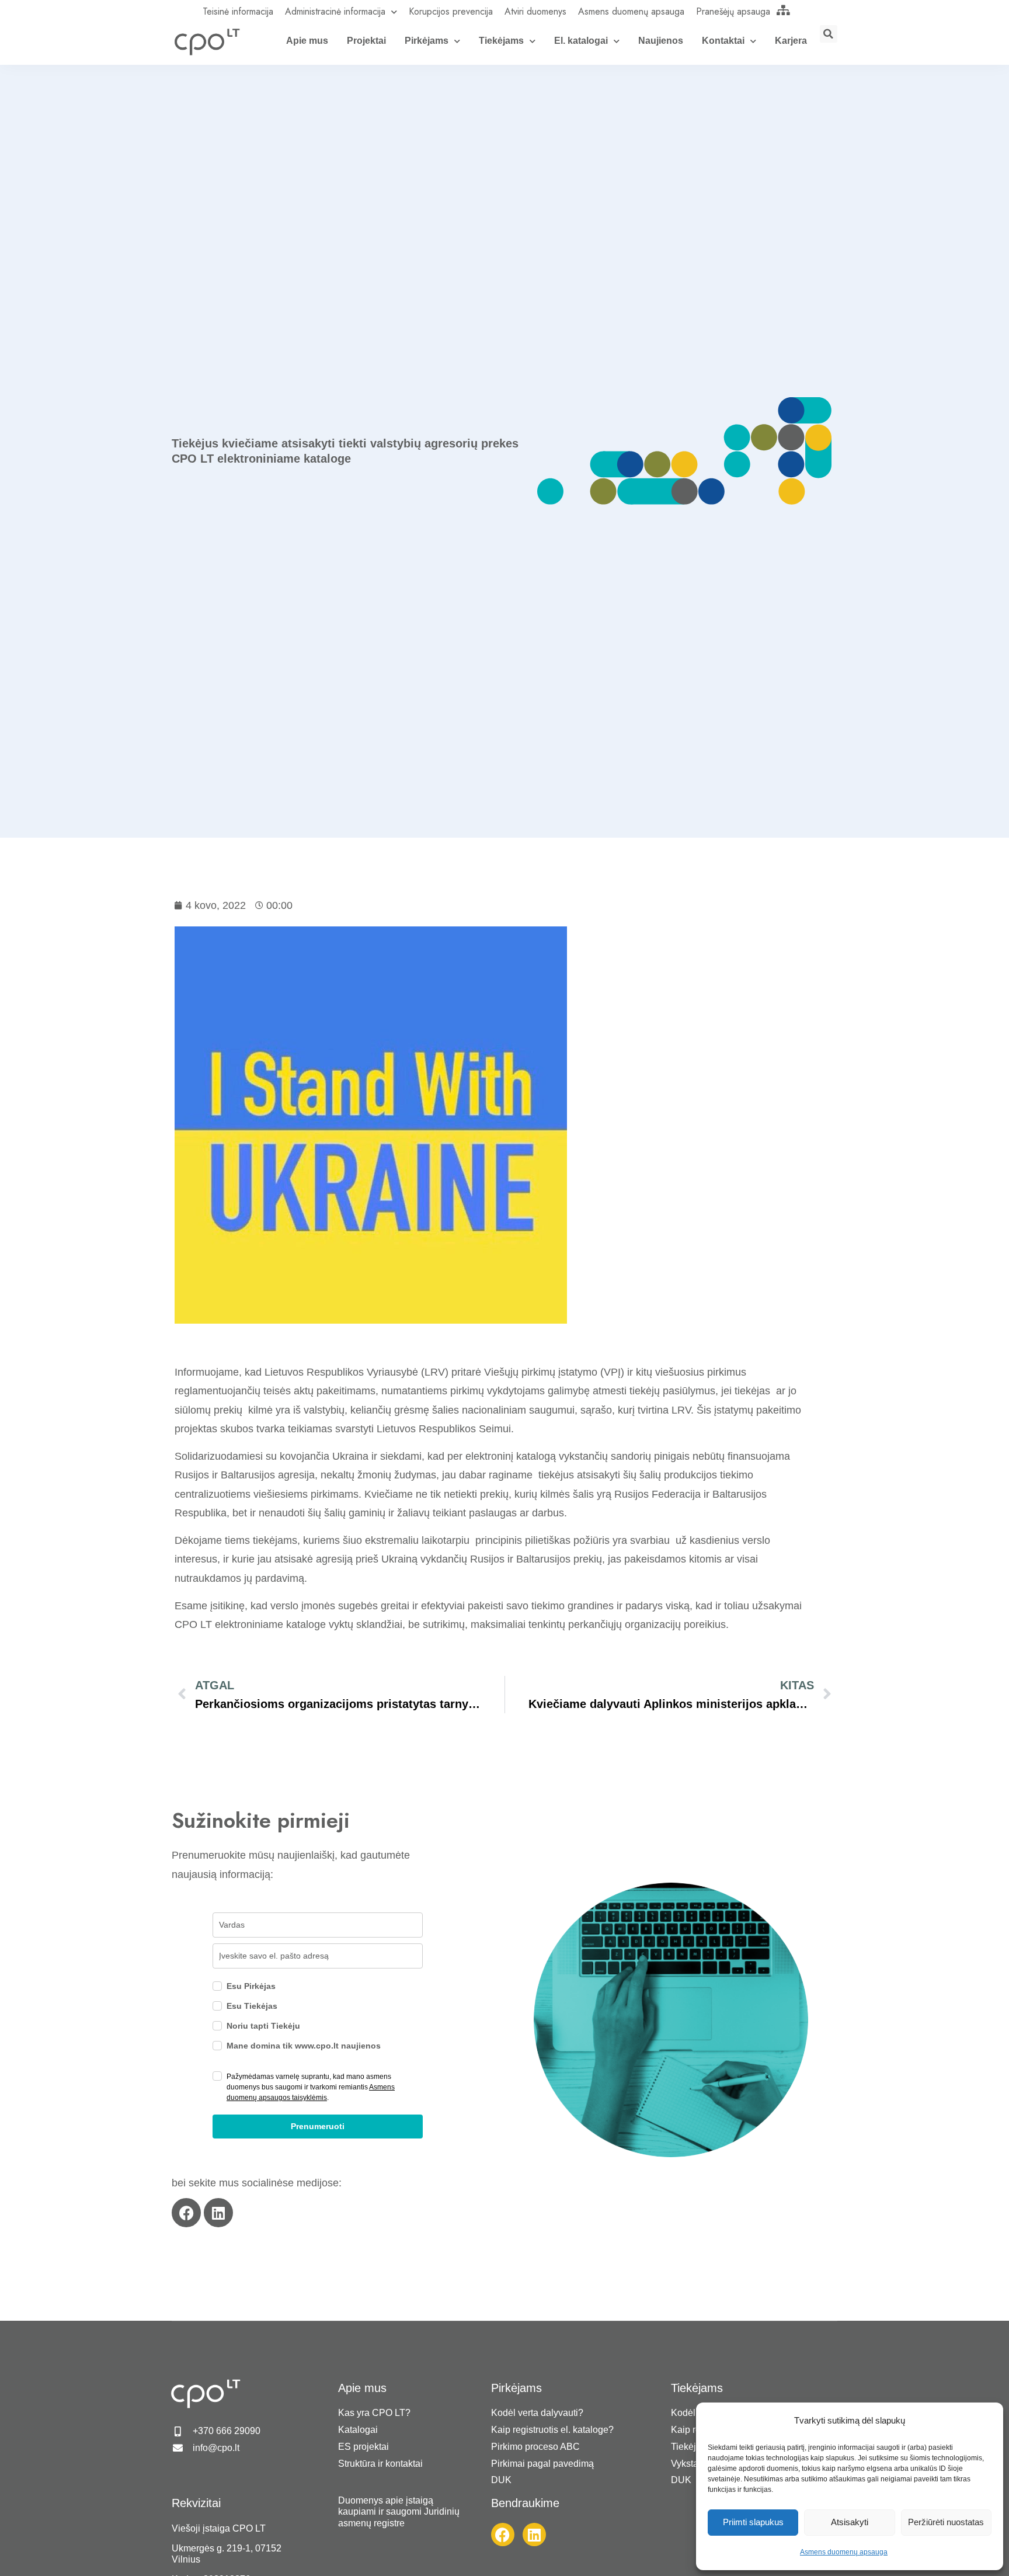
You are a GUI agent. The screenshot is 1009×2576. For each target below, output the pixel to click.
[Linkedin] (218, 2213)
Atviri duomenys (535, 11)
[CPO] (207, 41)
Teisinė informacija (238, 11)
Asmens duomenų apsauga (844, 2552)
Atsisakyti (850, 2522)
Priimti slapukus (753, 2522)
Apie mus (307, 41)
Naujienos (661, 41)
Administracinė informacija (335, 11)
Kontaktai (723, 41)
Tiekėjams (501, 41)
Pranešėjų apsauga (733, 11)
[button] (829, 34)
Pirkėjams (427, 41)
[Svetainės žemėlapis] (784, 10)
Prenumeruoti (318, 2126)
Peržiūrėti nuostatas (946, 2522)
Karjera (791, 41)
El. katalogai (581, 41)
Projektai (366, 41)
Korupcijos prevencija (451, 11)
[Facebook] (186, 2213)
